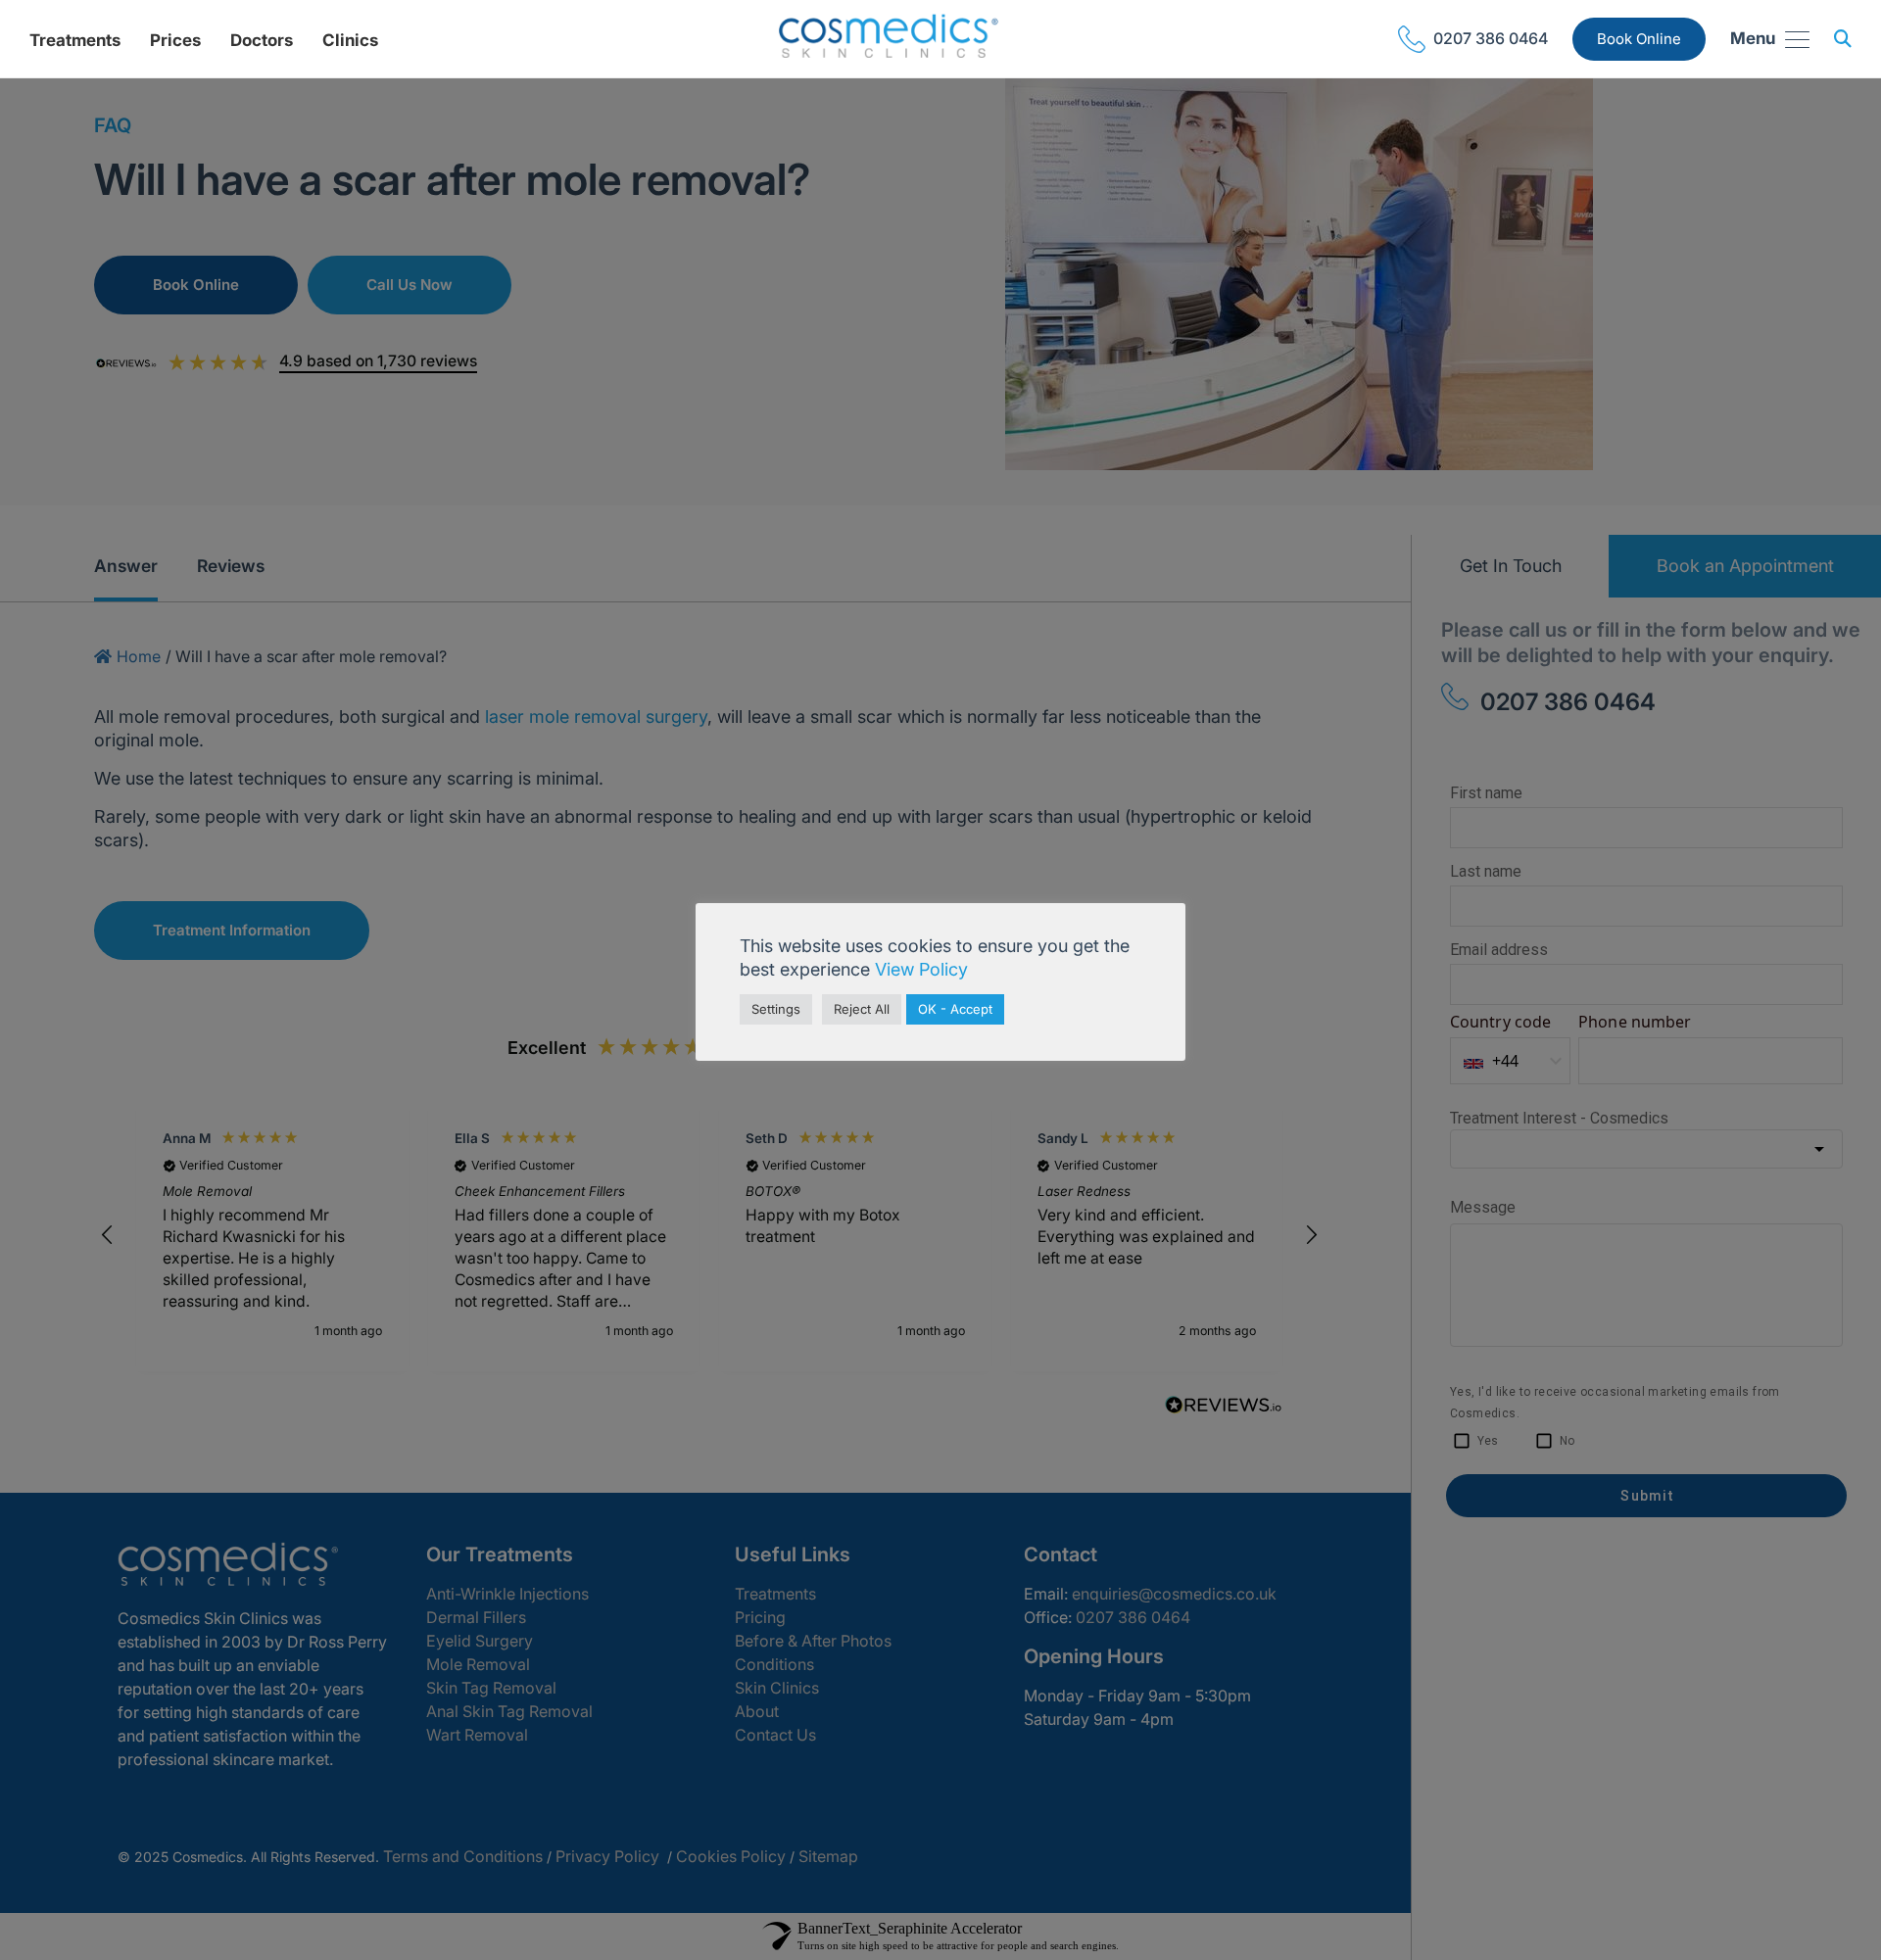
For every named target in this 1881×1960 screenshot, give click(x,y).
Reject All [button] (862, 1009)
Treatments (75, 40)
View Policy (921, 969)
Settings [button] (776, 1009)
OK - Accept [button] (955, 1009)
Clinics (350, 40)
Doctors (262, 40)
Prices (175, 40)
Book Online (1639, 39)
